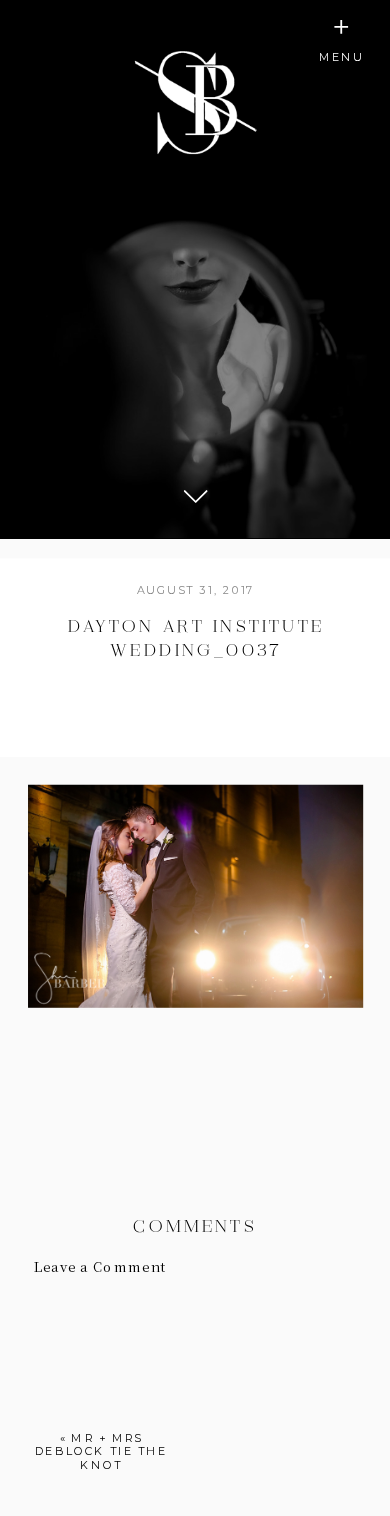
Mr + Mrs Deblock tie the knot (101, 1451)
